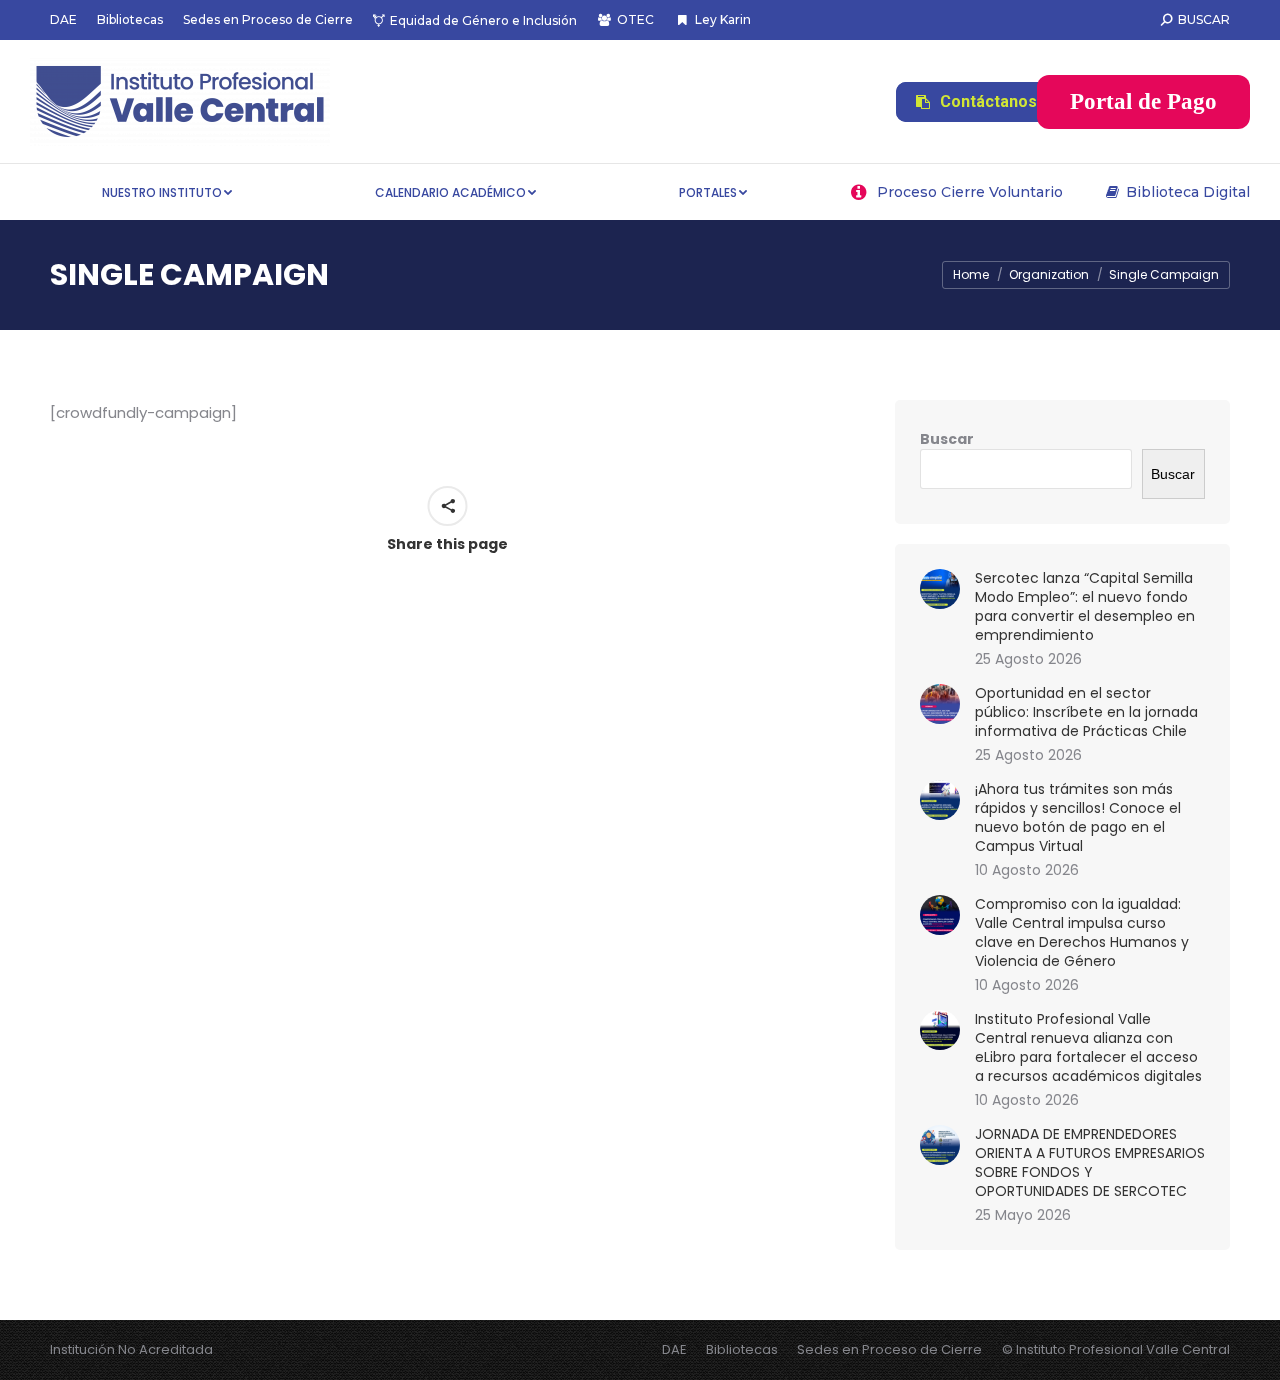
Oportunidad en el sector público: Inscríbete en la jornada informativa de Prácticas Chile (1086, 712)
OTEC (635, 19)
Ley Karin (722, 19)
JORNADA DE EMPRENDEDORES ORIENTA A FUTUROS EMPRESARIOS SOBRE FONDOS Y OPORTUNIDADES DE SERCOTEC (1090, 1163)
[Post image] (940, 589)
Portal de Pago (1143, 101)
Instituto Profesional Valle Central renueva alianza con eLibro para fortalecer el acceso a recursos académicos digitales (1088, 1048)
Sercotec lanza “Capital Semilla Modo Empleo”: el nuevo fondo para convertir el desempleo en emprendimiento (1085, 607)
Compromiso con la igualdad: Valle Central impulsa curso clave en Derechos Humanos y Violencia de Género (1082, 933)
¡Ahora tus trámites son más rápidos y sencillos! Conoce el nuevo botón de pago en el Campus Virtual (1078, 818)
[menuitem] (63, 20)
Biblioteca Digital (1188, 192)
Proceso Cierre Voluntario (970, 192)
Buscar (947, 439)
